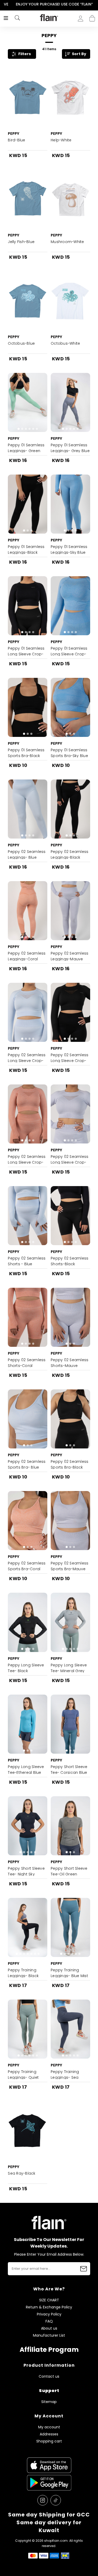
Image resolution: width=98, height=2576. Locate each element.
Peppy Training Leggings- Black (23, 1973)
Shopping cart (92, 17)
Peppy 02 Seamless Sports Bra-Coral (27, 1566)
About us (49, 2328)
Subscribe (84, 2269)
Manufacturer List (49, 2335)
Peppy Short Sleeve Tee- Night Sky (26, 1871)
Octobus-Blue (21, 343)
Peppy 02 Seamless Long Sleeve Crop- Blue (27, 1061)
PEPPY (14, 134)
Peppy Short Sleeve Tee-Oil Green (69, 1871)
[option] (49, 4)
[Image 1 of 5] (70, 402)
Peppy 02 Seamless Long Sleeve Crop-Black (70, 1061)
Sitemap (49, 2402)
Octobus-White (65, 343)
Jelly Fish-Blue (21, 242)
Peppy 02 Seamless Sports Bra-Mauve (70, 1566)
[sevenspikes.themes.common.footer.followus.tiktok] (56, 2500)
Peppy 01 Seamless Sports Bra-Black (26, 753)
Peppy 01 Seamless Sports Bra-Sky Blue (69, 753)
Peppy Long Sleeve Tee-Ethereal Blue (26, 1770)
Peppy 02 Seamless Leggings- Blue (27, 854)
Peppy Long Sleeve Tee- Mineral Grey (69, 1668)
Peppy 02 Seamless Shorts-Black (70, 1261)
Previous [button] (4, 4)
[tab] (26, 124)
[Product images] (28, 97)
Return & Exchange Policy (49, 2307)
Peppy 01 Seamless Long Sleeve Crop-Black (26, 654)
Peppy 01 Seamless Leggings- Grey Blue (70, 448)
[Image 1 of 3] (28, 504)
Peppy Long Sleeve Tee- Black (26, 1668)
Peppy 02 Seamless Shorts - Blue (27, 1261)
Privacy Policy (49, 2314)
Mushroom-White (67, 242)
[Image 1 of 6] (28, 402)
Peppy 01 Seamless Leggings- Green (26, 448)
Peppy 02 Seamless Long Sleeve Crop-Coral (27, 1162)
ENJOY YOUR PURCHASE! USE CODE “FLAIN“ (49, 4)
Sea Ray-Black (22, 2173)
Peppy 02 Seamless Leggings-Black (70, 854)
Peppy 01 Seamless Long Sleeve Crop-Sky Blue (69, 654)
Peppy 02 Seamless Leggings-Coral (27, 956)
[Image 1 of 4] (70, 504)
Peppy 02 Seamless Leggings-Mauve (70, 956)
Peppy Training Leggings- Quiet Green (23, 2077)
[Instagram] (43, 2500)
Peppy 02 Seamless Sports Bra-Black (70, 1464)
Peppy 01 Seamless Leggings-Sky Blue (69, 550)
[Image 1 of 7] (28, 1927)
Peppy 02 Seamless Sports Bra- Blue (27, 1464)
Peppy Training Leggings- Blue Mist (69, 1973)
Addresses (49, 2434)
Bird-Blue (16, 140)
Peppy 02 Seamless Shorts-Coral (27, 1363)
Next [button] (94, 4)
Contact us (49, 2376)
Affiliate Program (49, 2350)
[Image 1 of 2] (28, 97)
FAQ (49, 2321)
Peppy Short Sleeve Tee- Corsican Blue (69, 1770)
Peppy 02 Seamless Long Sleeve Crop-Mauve (70, 1162)
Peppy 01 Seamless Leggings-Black (26, 550)
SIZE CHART (49, 2300)
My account (49, 2427)
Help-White (61, 140)
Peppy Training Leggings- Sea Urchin (65, 2077)
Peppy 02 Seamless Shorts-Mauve (70, 1363)
